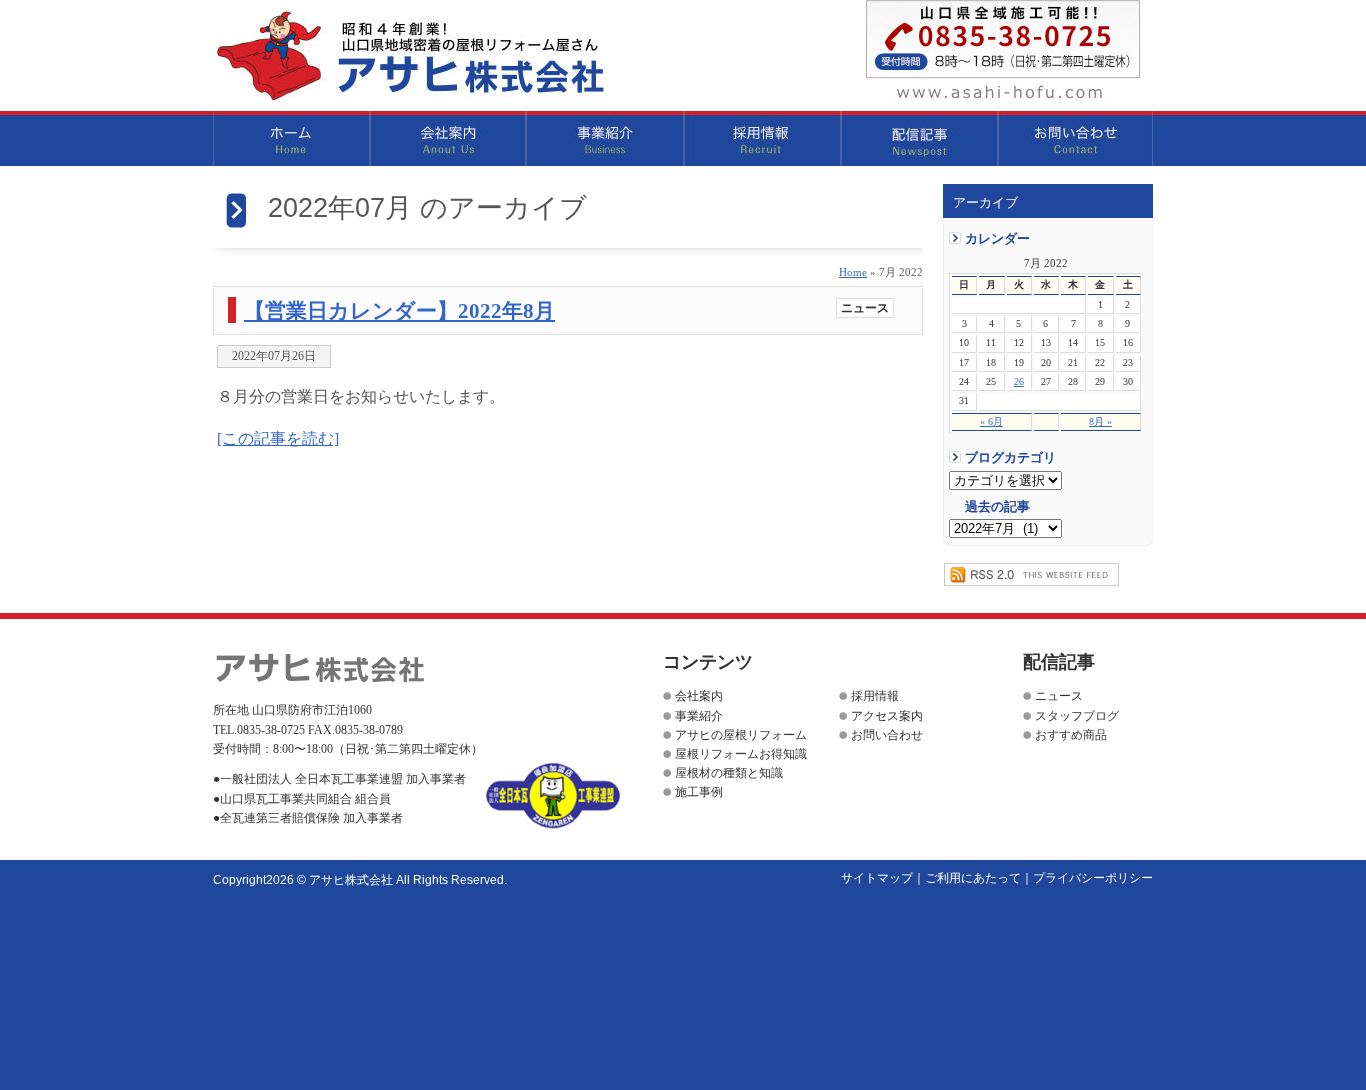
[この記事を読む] (278, 438)
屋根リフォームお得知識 (741, 754)
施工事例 (699, 792)
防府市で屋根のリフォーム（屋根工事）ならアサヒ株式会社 (410, 56)
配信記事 (919, 138)
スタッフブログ (1077, 716)
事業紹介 (605, 138)
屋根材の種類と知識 (729, 773)
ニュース (865, 308)
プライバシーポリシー (1093, 878)
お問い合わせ (1075, 138)
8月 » (1100, 421)
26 (1019, 381)
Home (853, 272)
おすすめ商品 (1071, 735)
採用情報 (762, 138)
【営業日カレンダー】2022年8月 (399, 310)
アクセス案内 (887, 716)
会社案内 (448, 138)
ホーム (291, 138)
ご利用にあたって (973, 878)
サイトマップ (877, 878)
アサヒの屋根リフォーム (741, 735)
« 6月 (991, 421)
